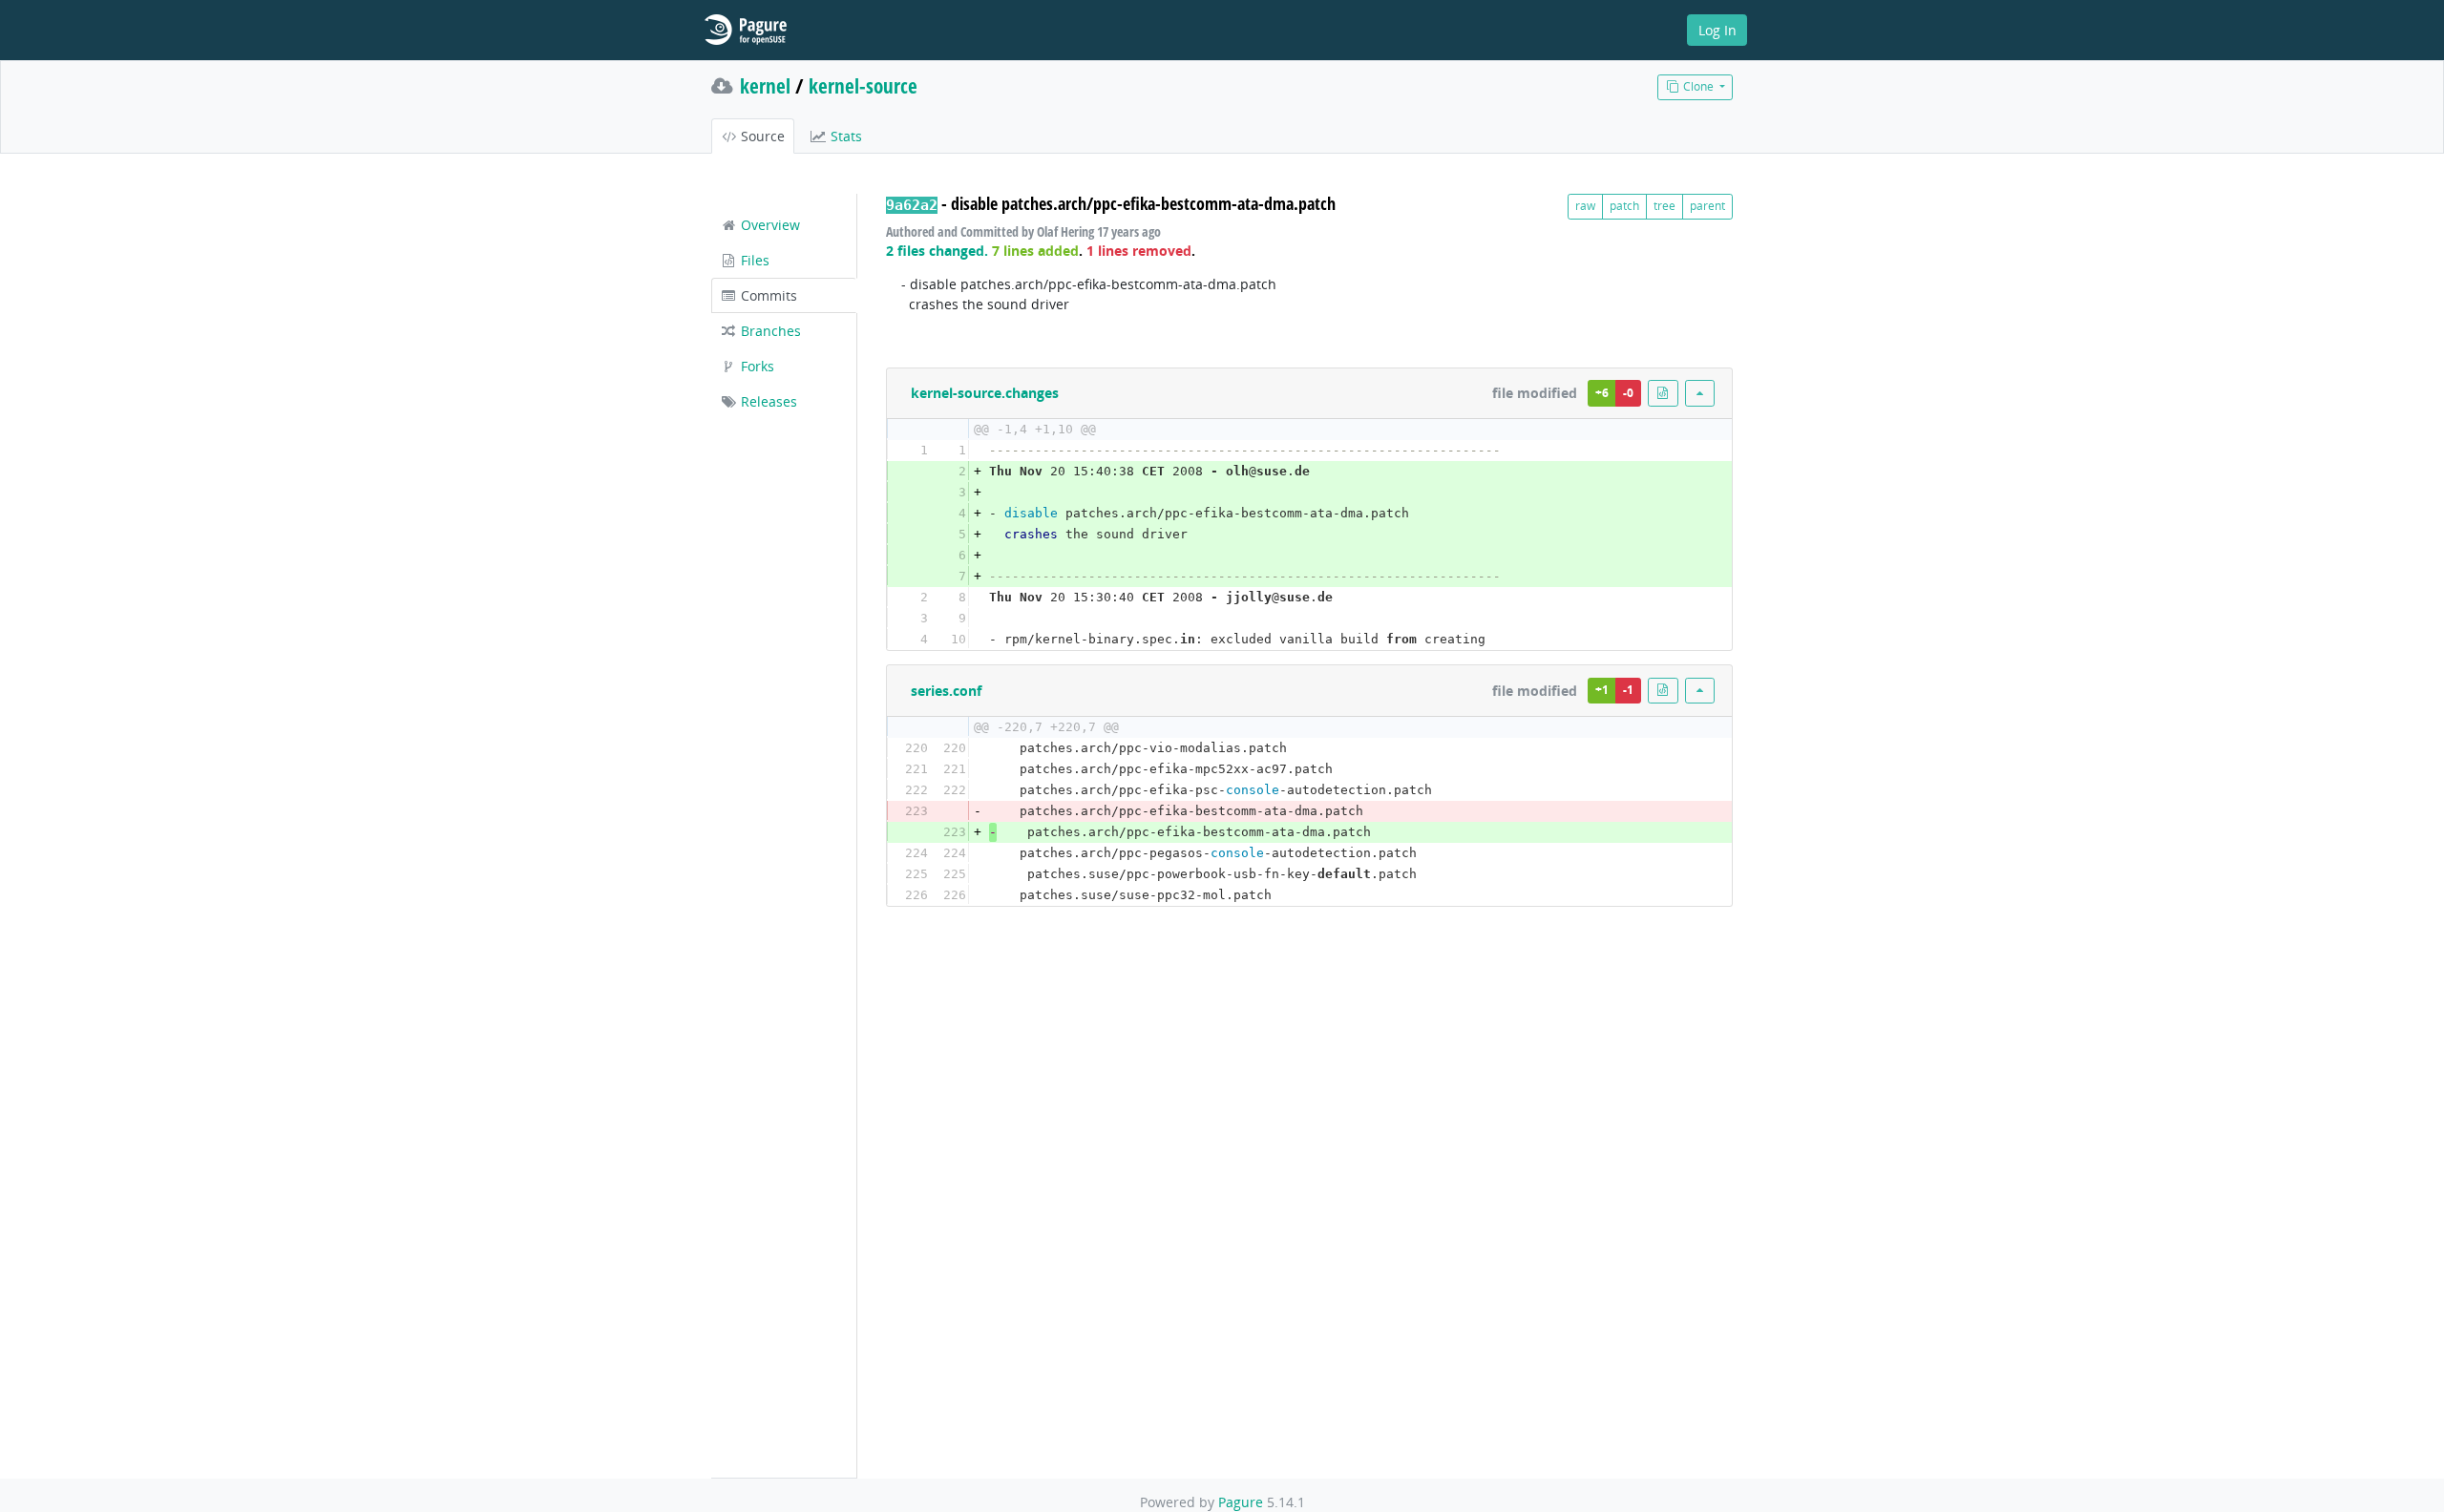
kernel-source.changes (985, 393)
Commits (767, 295)
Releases (767, 401)
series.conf (946, 691)
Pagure (1241, 1502)
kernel (765, 86)
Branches (769, 331)
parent (1707, 206)
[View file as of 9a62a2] (1663, 393)
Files (753, 260)
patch (1624, 206)
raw (1585, 206)
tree (1664, 206)
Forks (756, 366)
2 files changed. (937, 251)
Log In (1717, 30)
